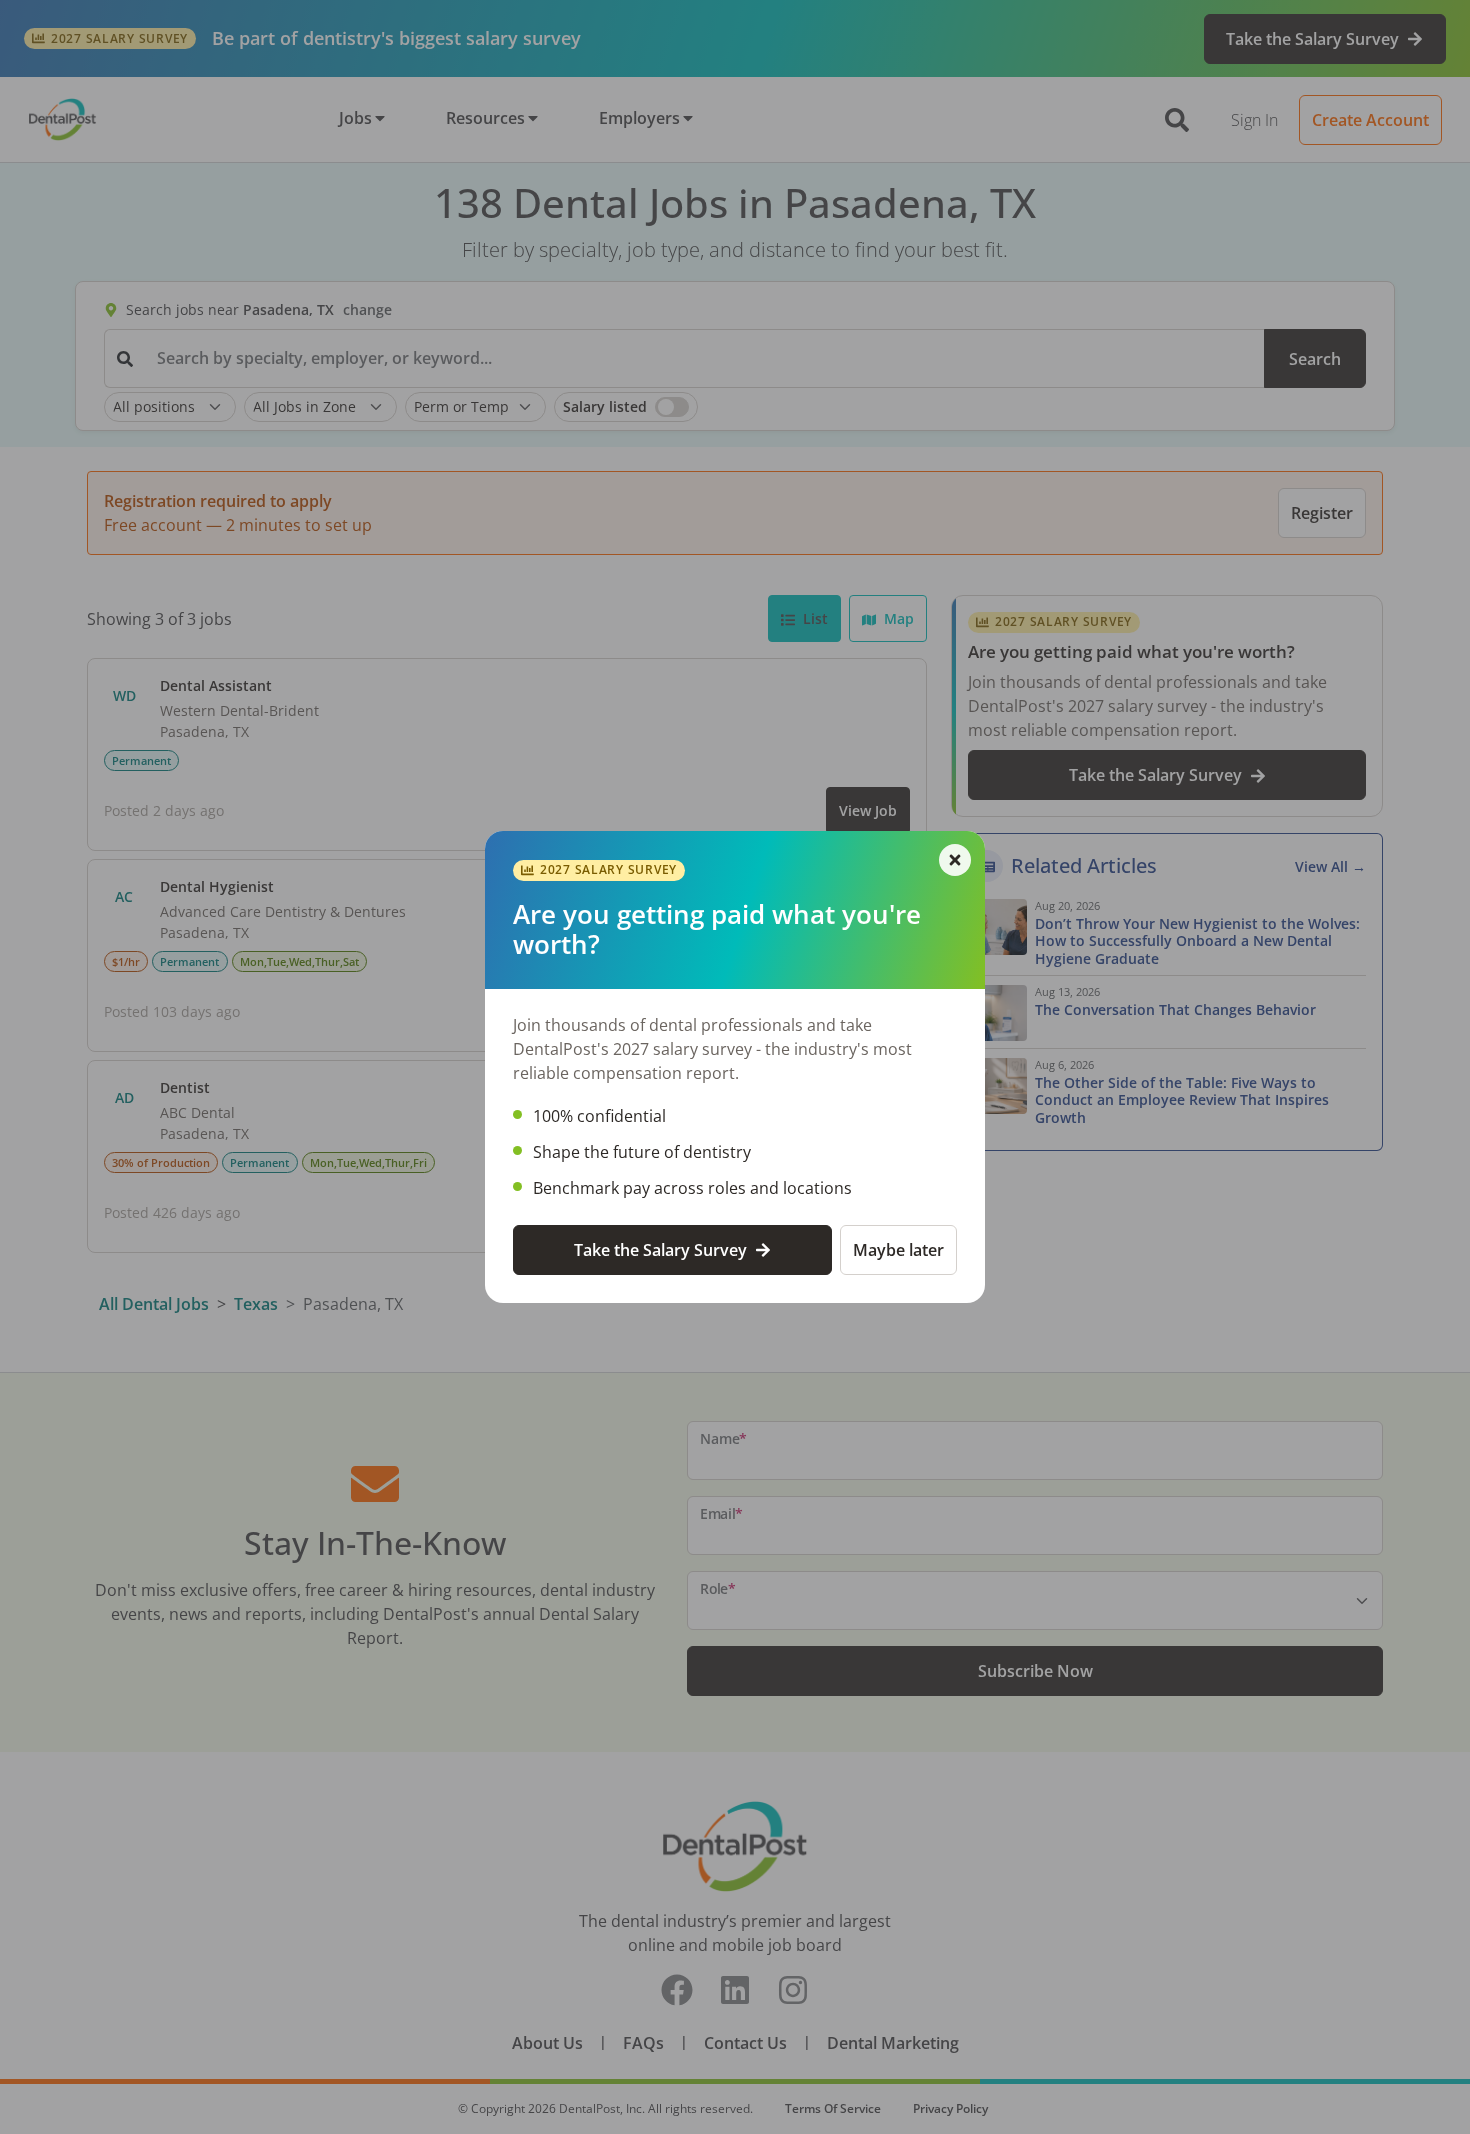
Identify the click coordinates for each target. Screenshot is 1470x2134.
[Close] (955, 860)
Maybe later (898, 1250)
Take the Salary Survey (660, 1250)
